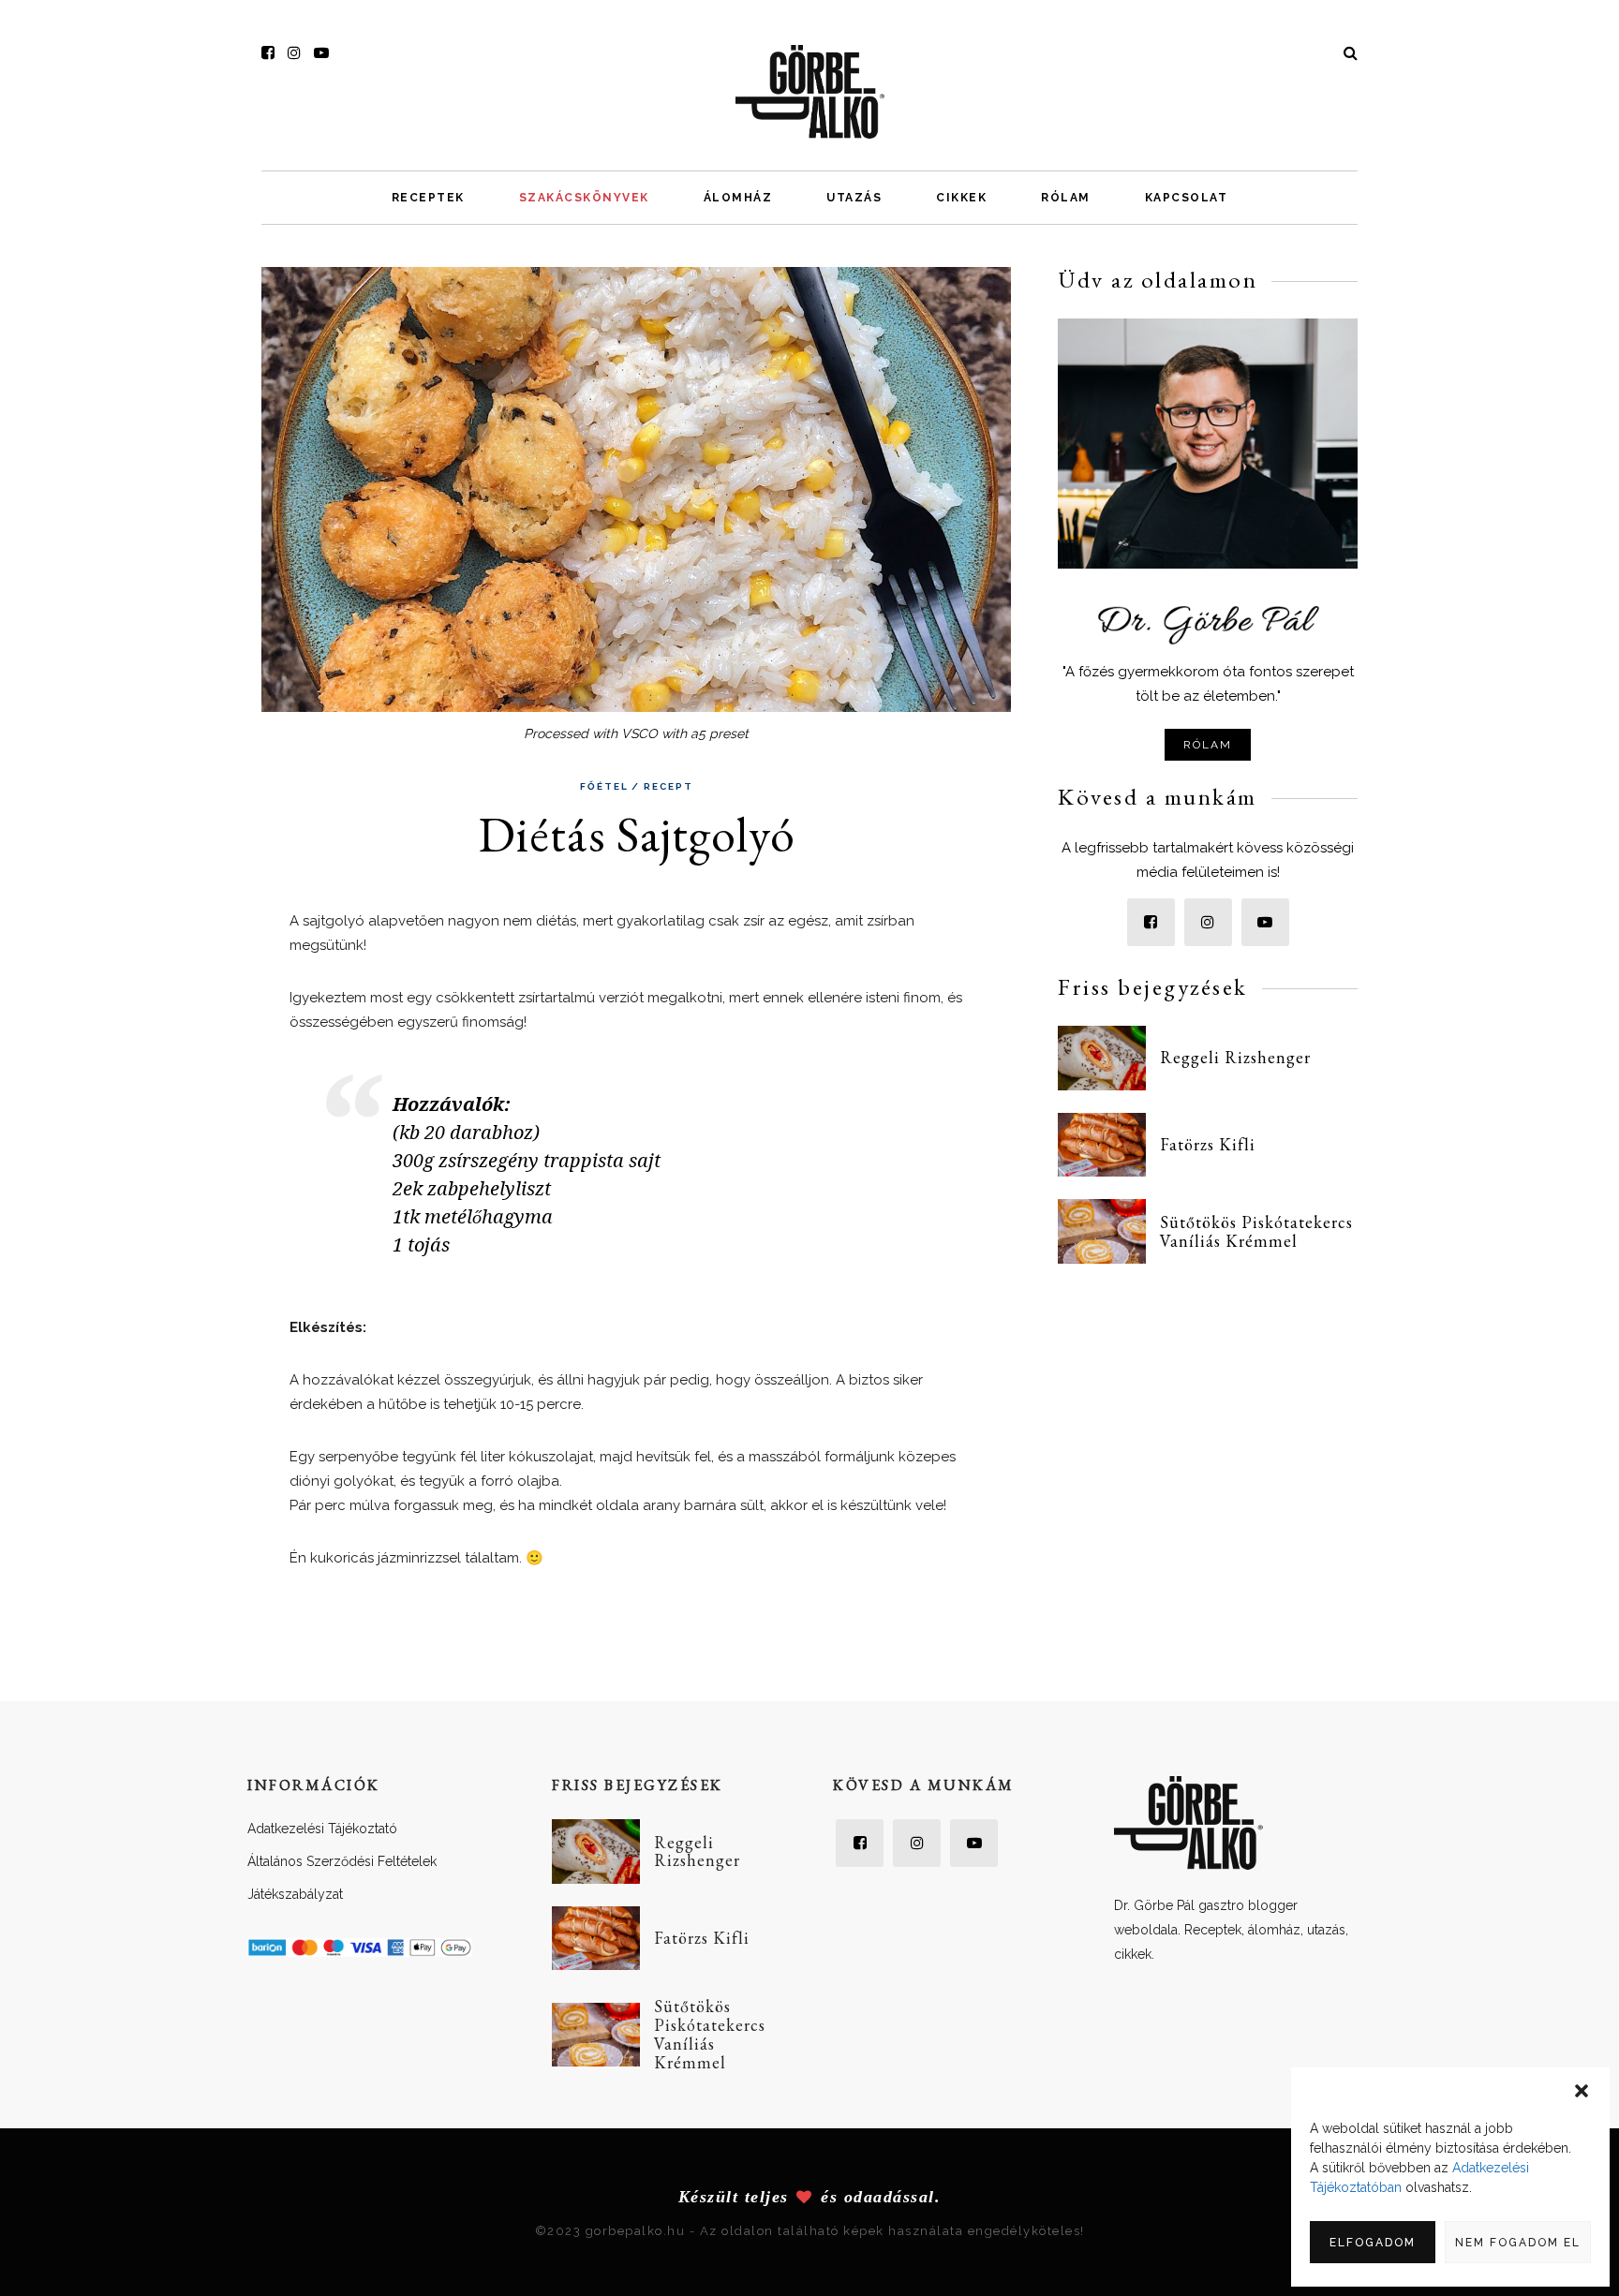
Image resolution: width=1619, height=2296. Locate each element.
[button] (1582, 2091)
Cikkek (961, 198)
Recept (668, 787)
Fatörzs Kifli (1208, 1144)
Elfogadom (1373, 2243)
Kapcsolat (1187, 198)
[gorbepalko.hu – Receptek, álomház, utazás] (810, 91)
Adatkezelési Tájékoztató (322, 1829)
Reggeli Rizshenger (1235, 1057)
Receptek (428, 198)
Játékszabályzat (295, 1894)
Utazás (854, 198)
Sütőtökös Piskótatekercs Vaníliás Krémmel (1256, 1231)
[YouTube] (321, 53)
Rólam (1066, 198)
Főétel (604, 787)
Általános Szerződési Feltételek (342, 1861)
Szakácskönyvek (584, 198)
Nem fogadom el (1518, 2243)
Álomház (738, 198)
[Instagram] (294, 53)
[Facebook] (268, 53)
